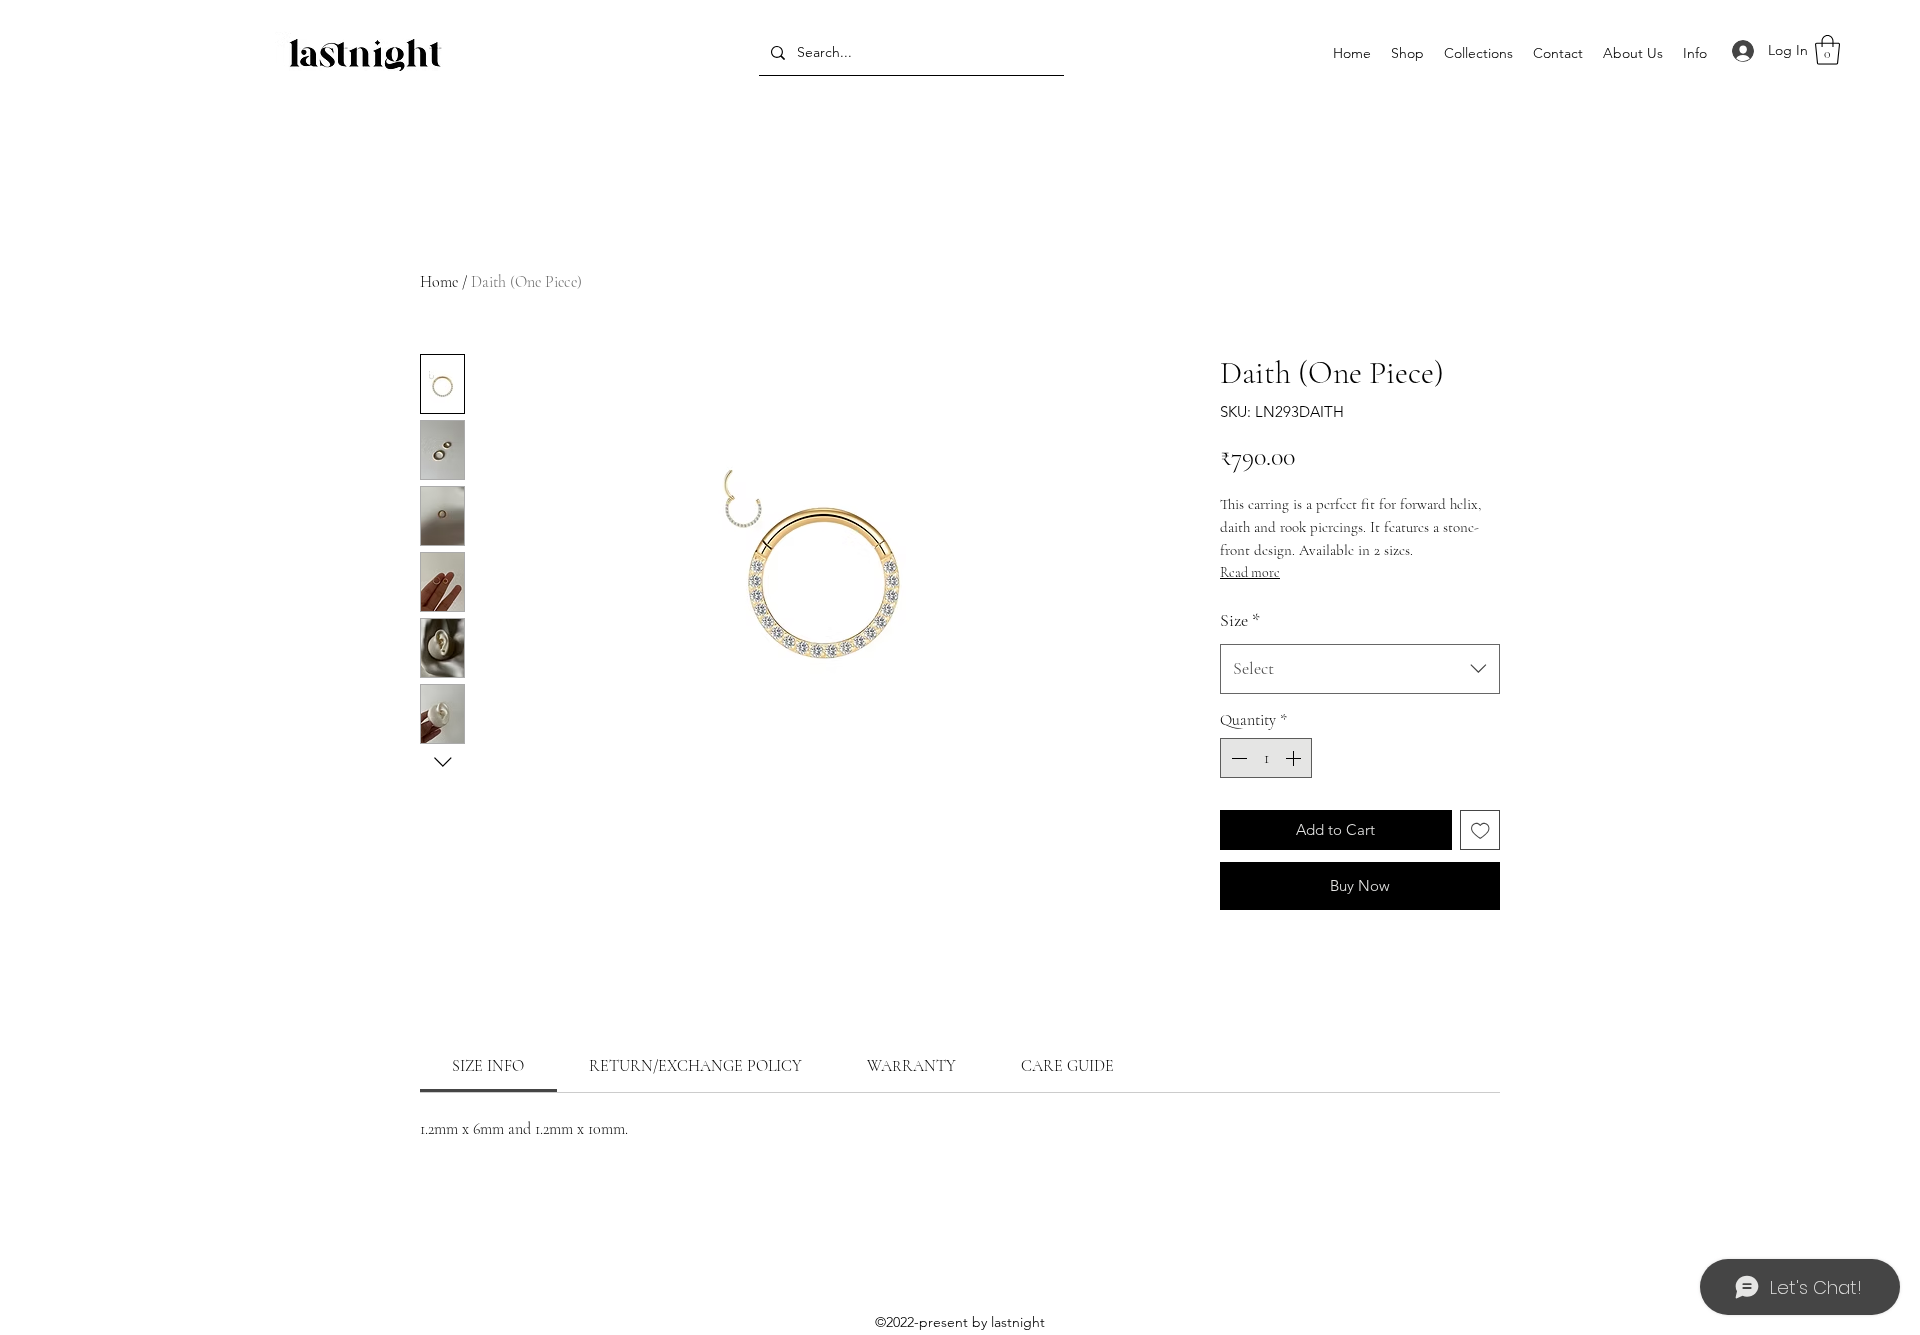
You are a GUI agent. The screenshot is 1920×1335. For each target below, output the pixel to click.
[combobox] (1360, 669)
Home (439, 282)
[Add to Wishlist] (1480, 830)
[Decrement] (1237, 758)
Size (1240, 620)
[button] (1478, 53)
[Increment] (1295, 758)
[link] (488, 1066)
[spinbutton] (1266, 758)
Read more (1250, 572)
